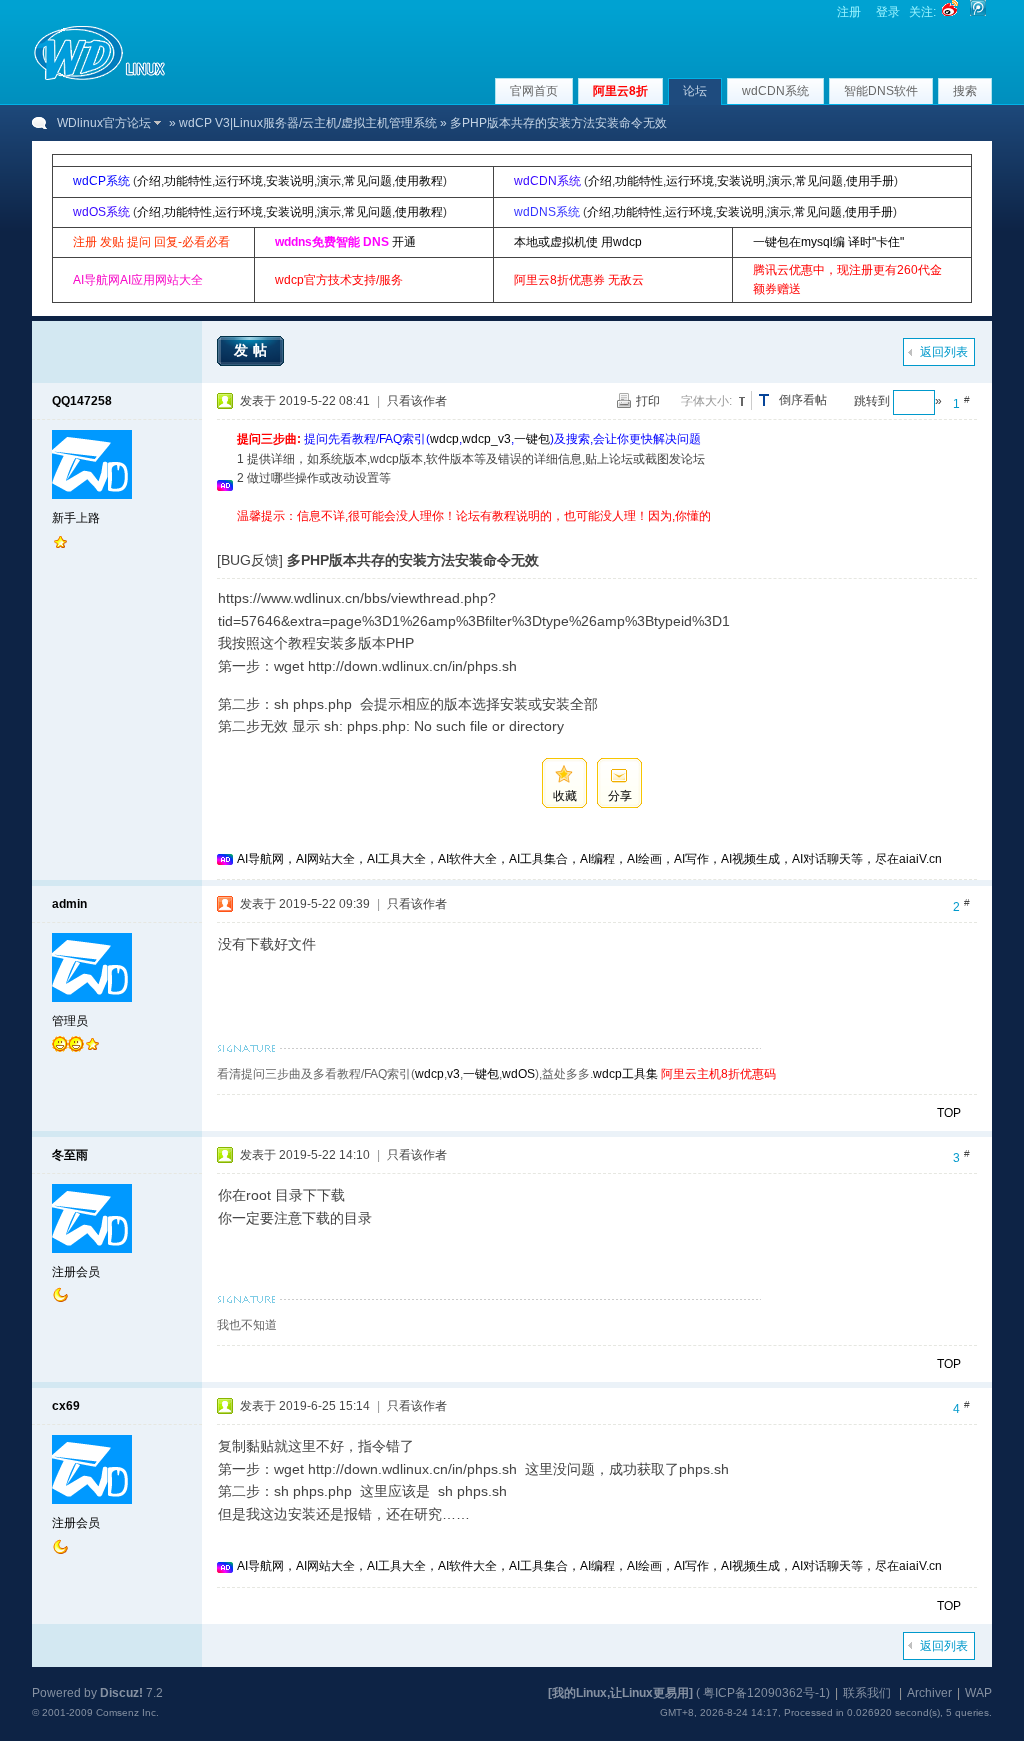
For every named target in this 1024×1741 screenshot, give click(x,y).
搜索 (965, 91)
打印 (648, 401)
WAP (978, 1693)
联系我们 (867, 1693)
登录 (888, 12)
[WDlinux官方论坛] (99, 78)
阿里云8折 (620, 91)
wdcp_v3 (486, 439)
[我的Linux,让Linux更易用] (620, 1693)
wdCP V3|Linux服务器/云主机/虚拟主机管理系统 (308, 123)
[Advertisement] (601, 533)
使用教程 (419, 181)
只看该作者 (417, 401)
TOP (949, 1113)
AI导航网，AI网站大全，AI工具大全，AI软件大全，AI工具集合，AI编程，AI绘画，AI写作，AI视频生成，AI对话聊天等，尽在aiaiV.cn (589, 859)
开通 (404, 242)
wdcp (444, 439)
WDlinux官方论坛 (104, 123)
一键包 (532, 439)
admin (69, 904)
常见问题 (368, 181)
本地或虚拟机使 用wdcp (578, 242)
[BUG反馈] (250, 560)
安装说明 (290, 181)
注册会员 (76, 1272)
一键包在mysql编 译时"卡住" (828, 242)
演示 (329, 181)
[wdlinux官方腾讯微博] (978, 12)
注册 (849, 12)
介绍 (149, 181)
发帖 (253, 350)
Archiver (929, 1693)
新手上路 (76, 518)
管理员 (70, 1021)
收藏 (565, 796)
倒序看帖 (803, 400)
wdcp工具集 (625, 1074)
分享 (620, 796)
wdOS (518, 1074)
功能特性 (188, 181)
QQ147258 (82, 401)
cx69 (66, 1406)
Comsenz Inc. (127, 1712)
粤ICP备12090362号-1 (764, 1693)
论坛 (695, 91)
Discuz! (121, 1693)
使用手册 (870, 181)
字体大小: (706, 401)
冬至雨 (70, 1155)
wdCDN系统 (775, 91)
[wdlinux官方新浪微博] (950, 12)
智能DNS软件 (881, 91)
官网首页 (534, 91)
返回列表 (944, 352)
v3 (453, 1074)
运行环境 (239, 181)
